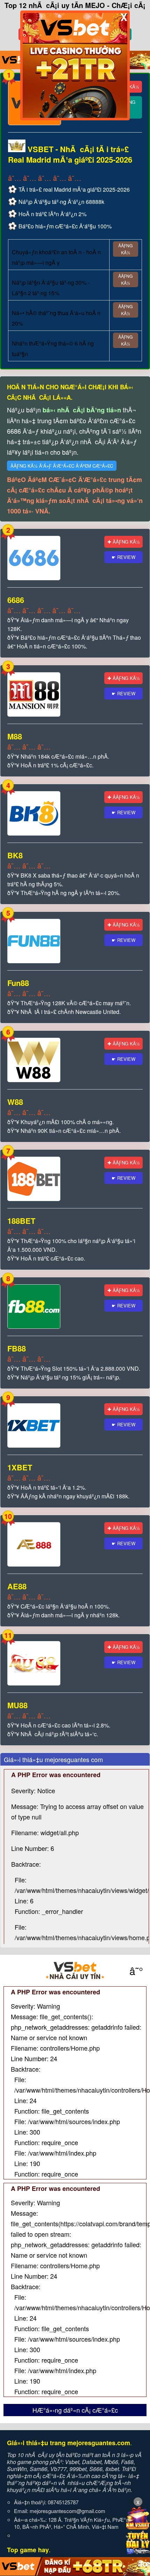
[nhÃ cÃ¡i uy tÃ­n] (75, 1971)
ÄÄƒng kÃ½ (125, 249)
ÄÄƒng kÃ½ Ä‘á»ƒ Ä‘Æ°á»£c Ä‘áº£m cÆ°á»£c (62, 466)
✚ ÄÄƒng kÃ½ (124, 542)
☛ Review (123, 557)
